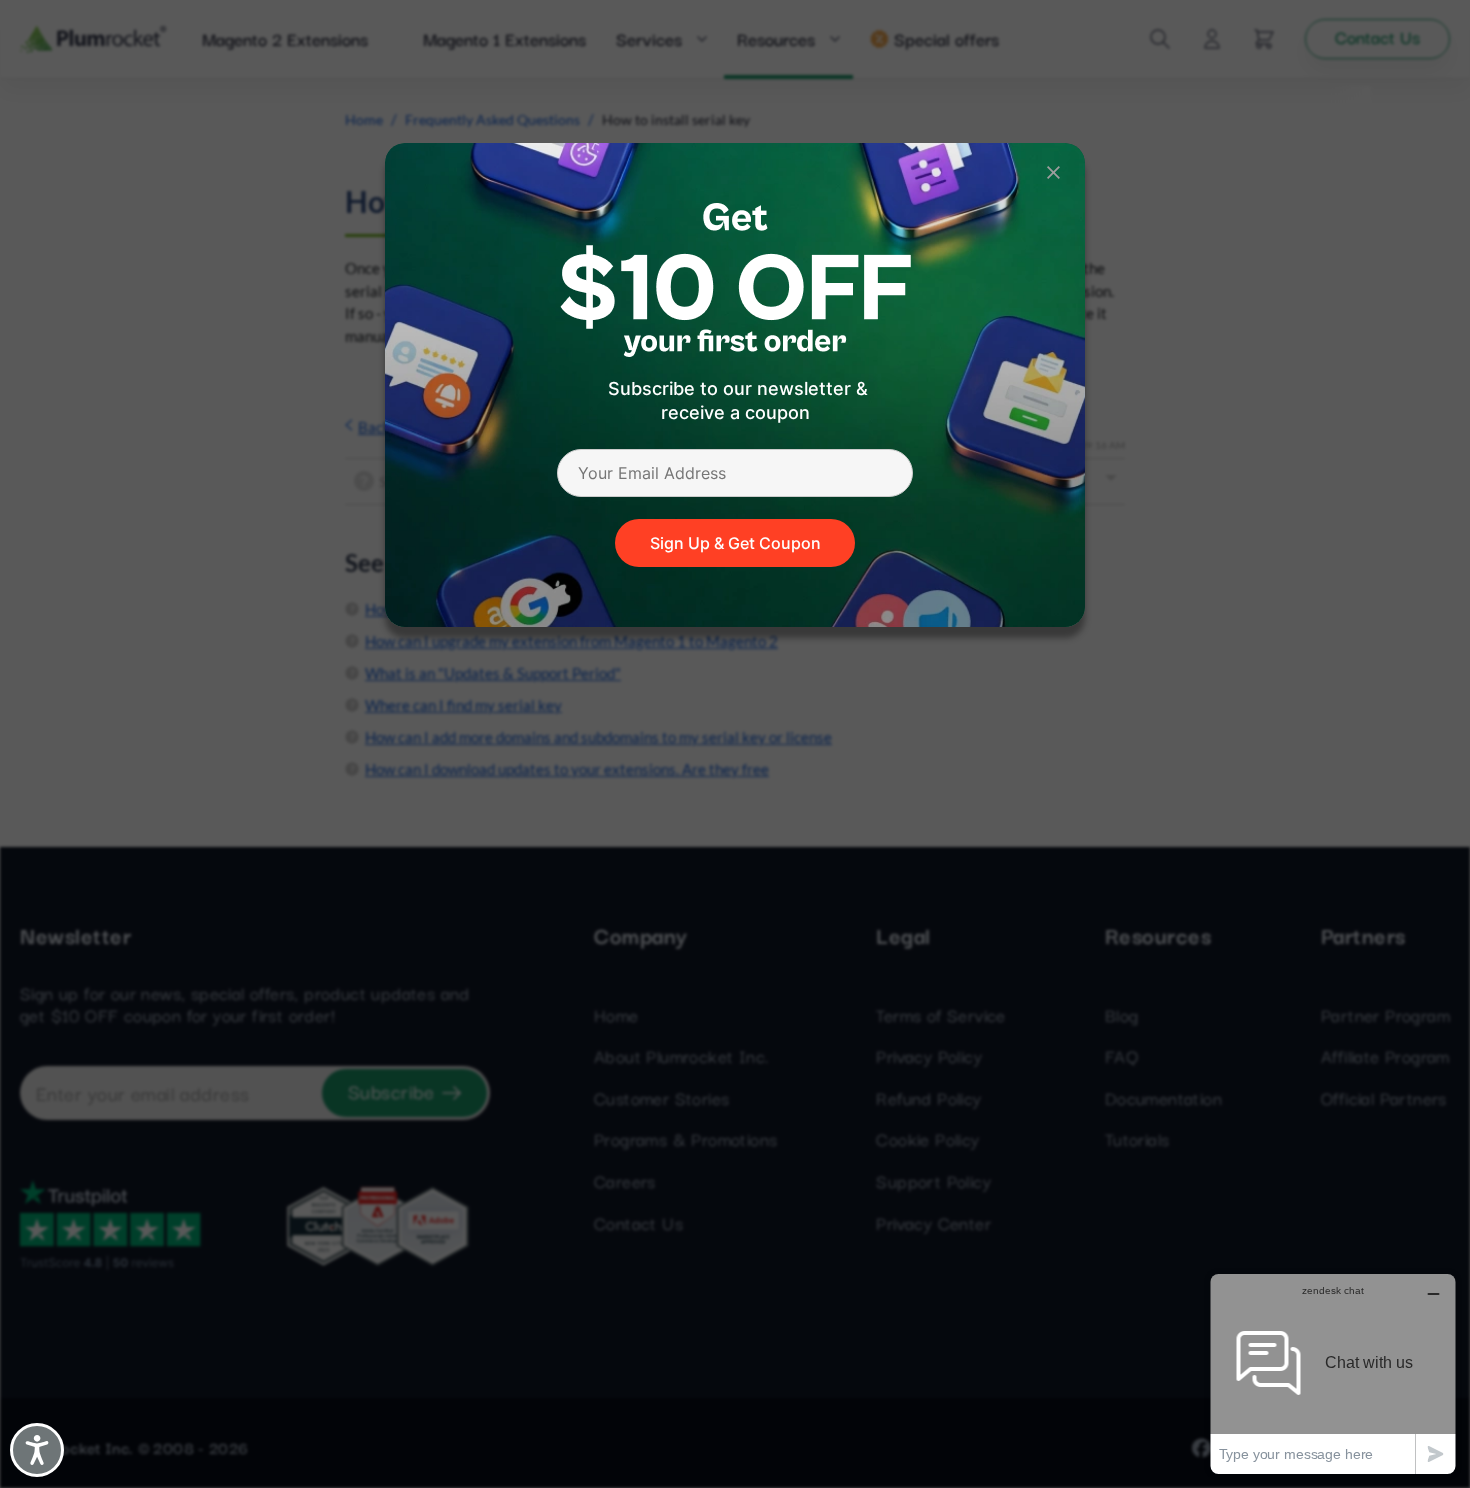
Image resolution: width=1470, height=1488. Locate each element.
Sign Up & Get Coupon (735, 543)
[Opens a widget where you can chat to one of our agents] (1333, 1373)
